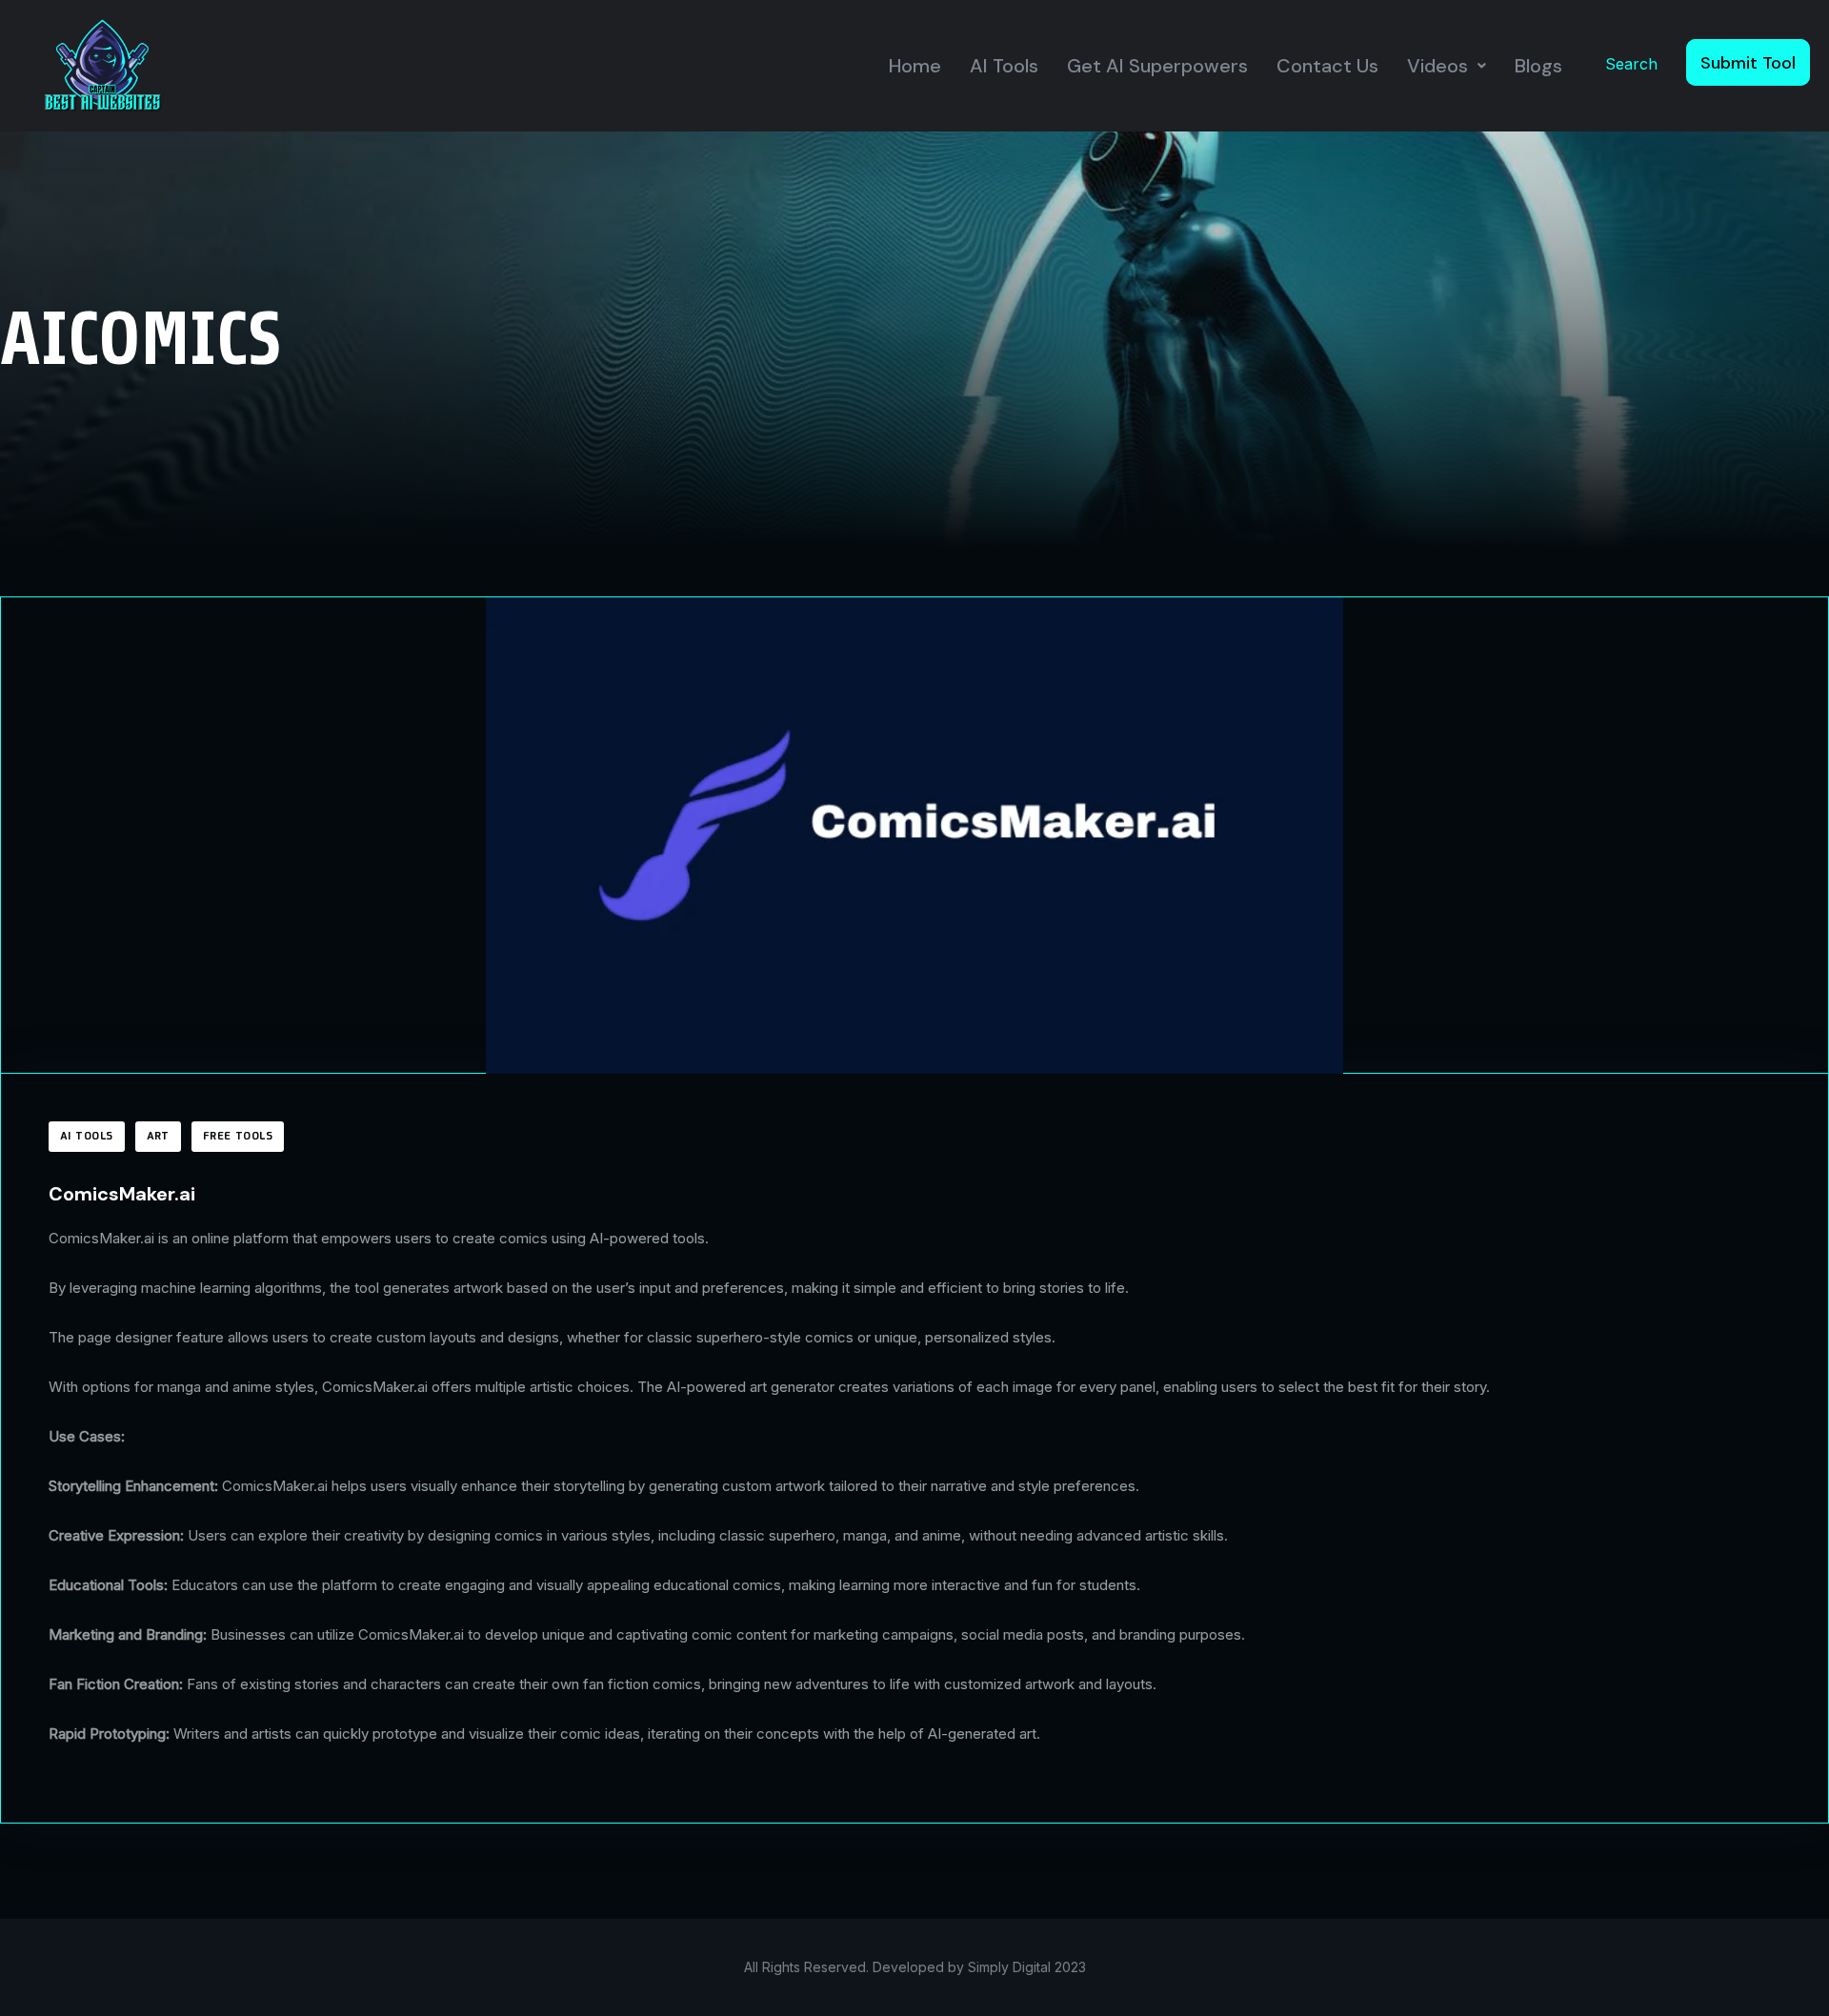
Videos (1437, 66)
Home (915, 66)
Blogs (1538, 66)
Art (158, 1137)
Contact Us (1327, 66)
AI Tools (1004, 66)
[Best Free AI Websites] (102, 64)
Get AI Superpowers (1157, 66)
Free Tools (238, 1137)
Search (1631, 64)
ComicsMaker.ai (122, 1194)
